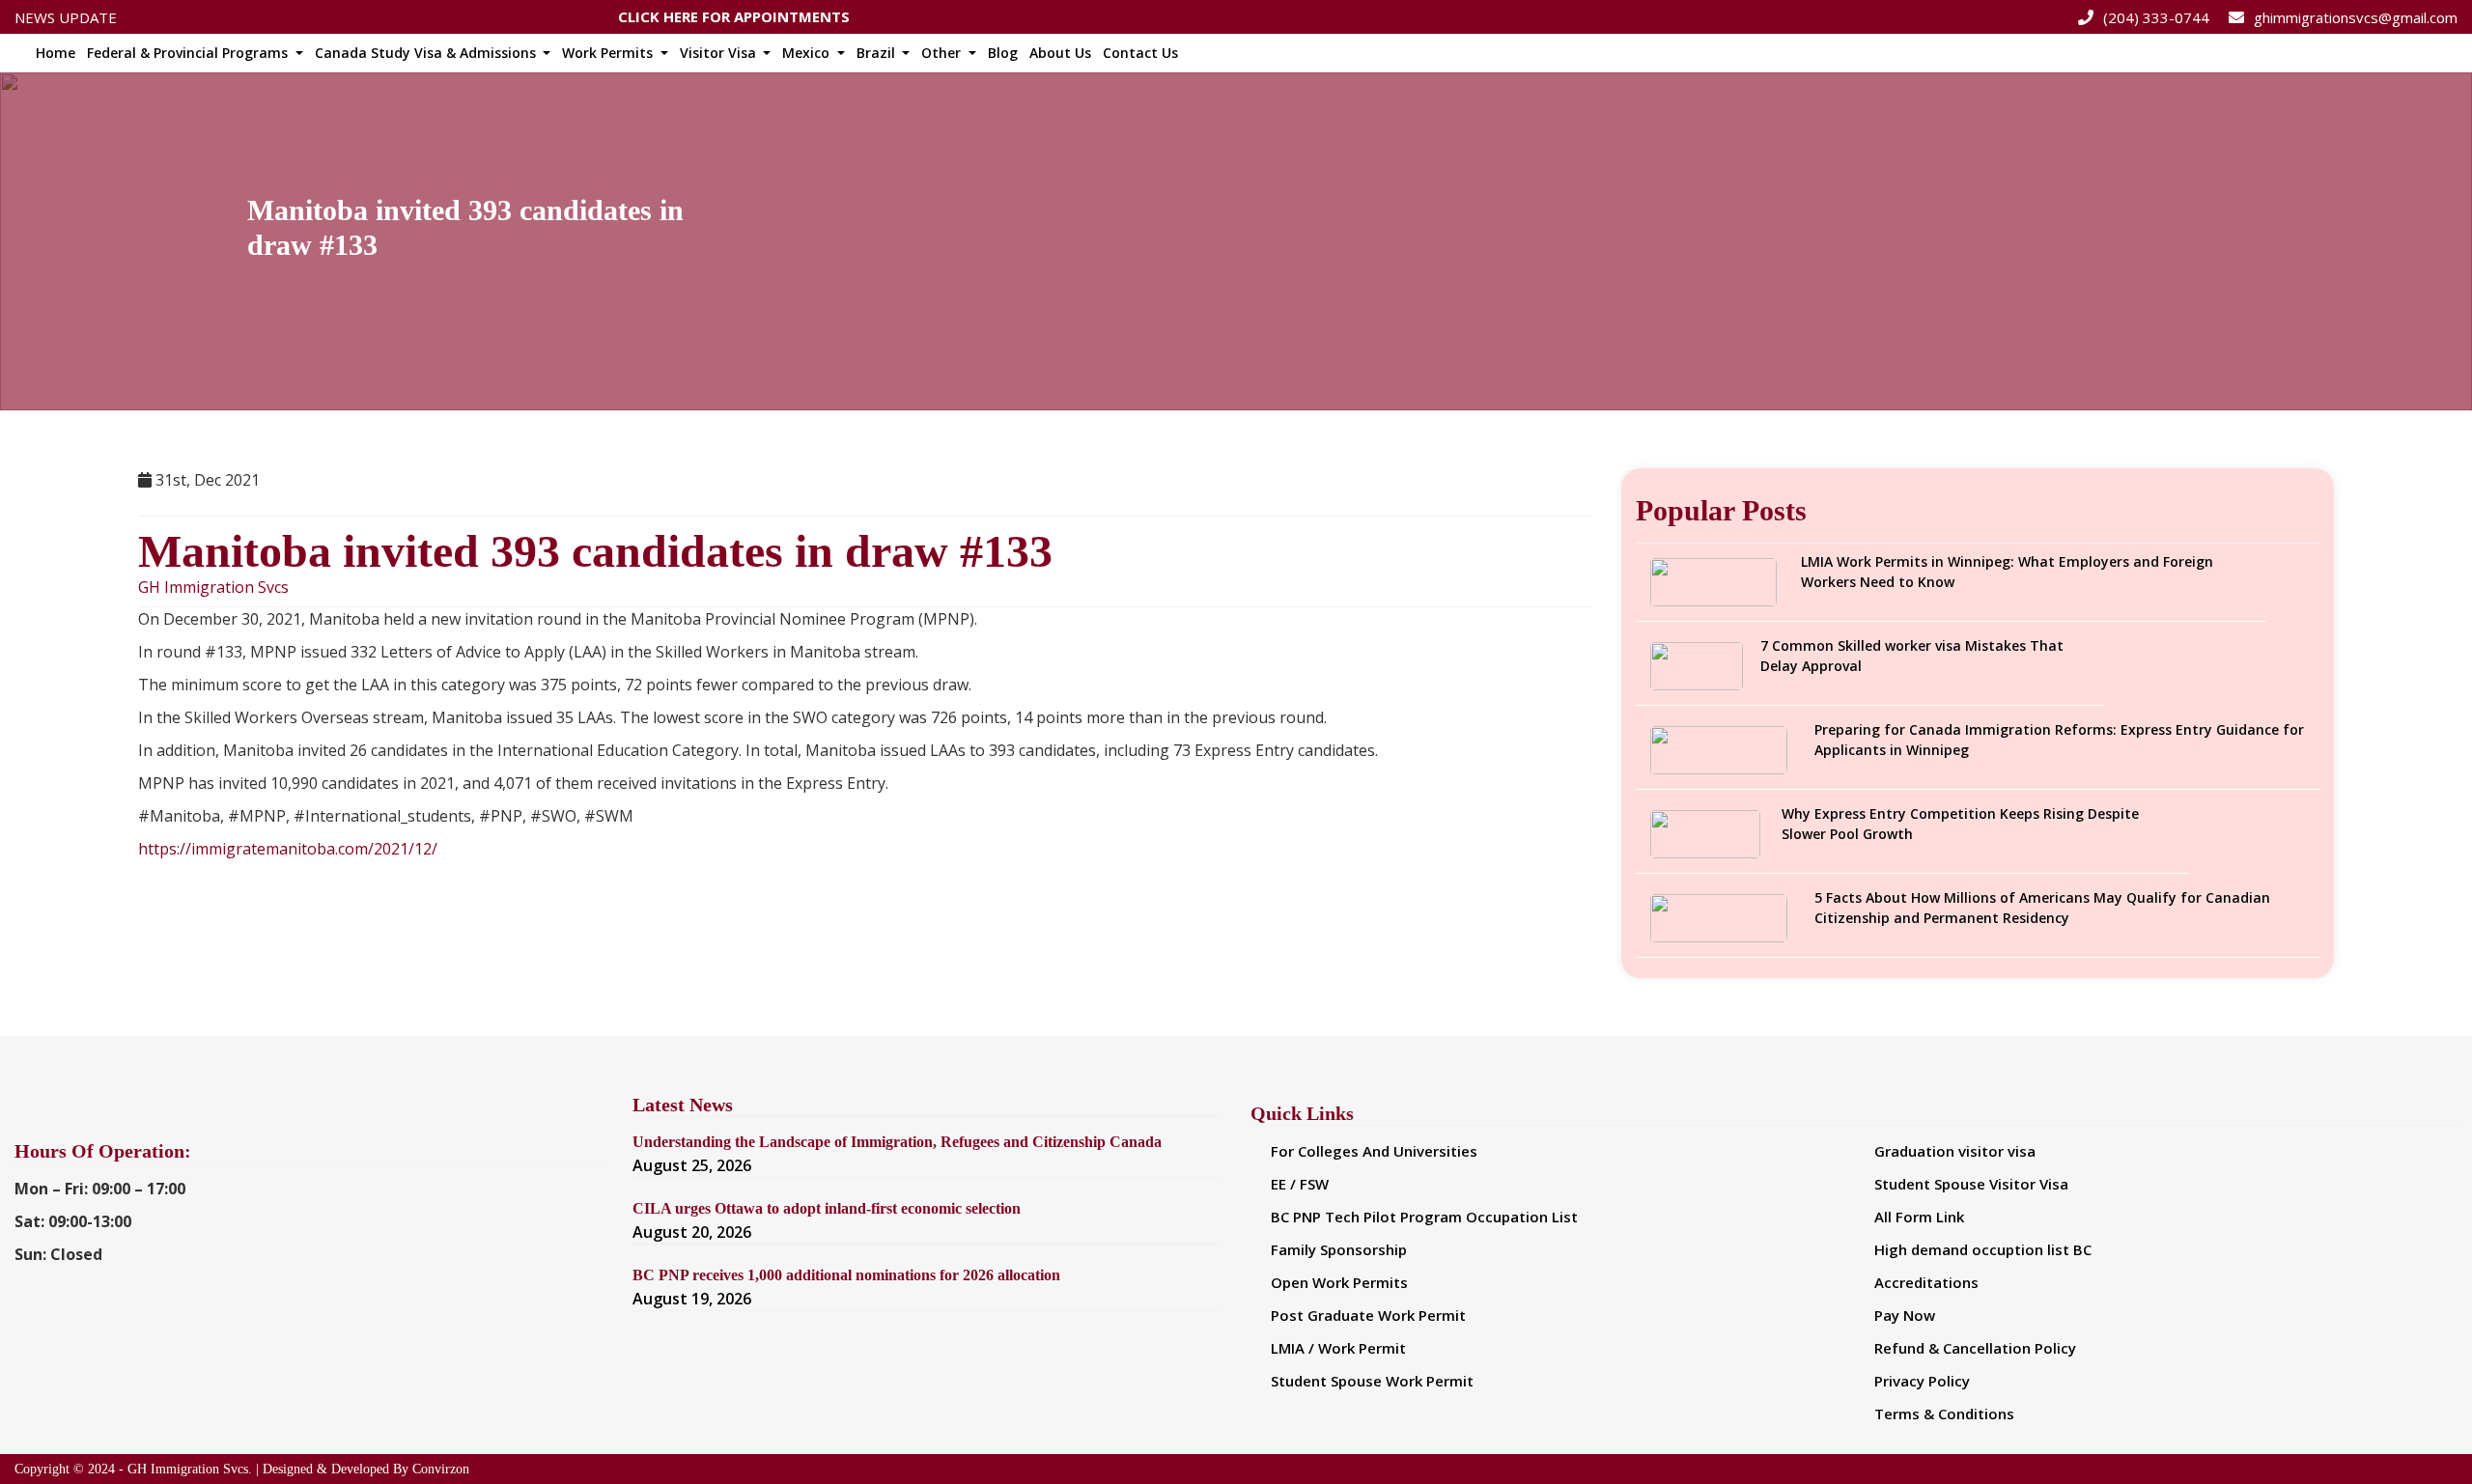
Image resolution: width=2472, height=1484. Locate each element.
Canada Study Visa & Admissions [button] (427, 53)
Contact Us (1140, 53)
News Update (66, 17)
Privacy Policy (1922, 1381)
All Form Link (1919, 1217)
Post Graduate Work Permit (1368, 1315)
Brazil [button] (878, 53)
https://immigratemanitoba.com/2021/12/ (288, 849)
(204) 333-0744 (2156, 17)
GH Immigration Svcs (213, 588)
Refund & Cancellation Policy (1975, 1348)
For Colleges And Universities (1374, 1151)
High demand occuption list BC (1983, 1249)
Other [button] (943, 53)
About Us (1060, 53)
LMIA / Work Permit (1338, 1348)
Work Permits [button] (609, 53)
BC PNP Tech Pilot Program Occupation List (1424, 1217)
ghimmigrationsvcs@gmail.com (2356, 17)
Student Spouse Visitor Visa (1971, 1184)
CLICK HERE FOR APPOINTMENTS (734, 12)
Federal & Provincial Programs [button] (189, 53)
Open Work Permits (1339, 1282)
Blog (1003, 53)
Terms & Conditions (1944, 1414)
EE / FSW (1300, 1184)
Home (56, 53)
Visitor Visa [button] (720, 53)
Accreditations (1926, 1282)
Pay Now (1905, 1315)
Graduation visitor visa (1955, 1151)
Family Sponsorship (1339, 1249)
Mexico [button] (808, 53)
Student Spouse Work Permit (1372, 1381)
